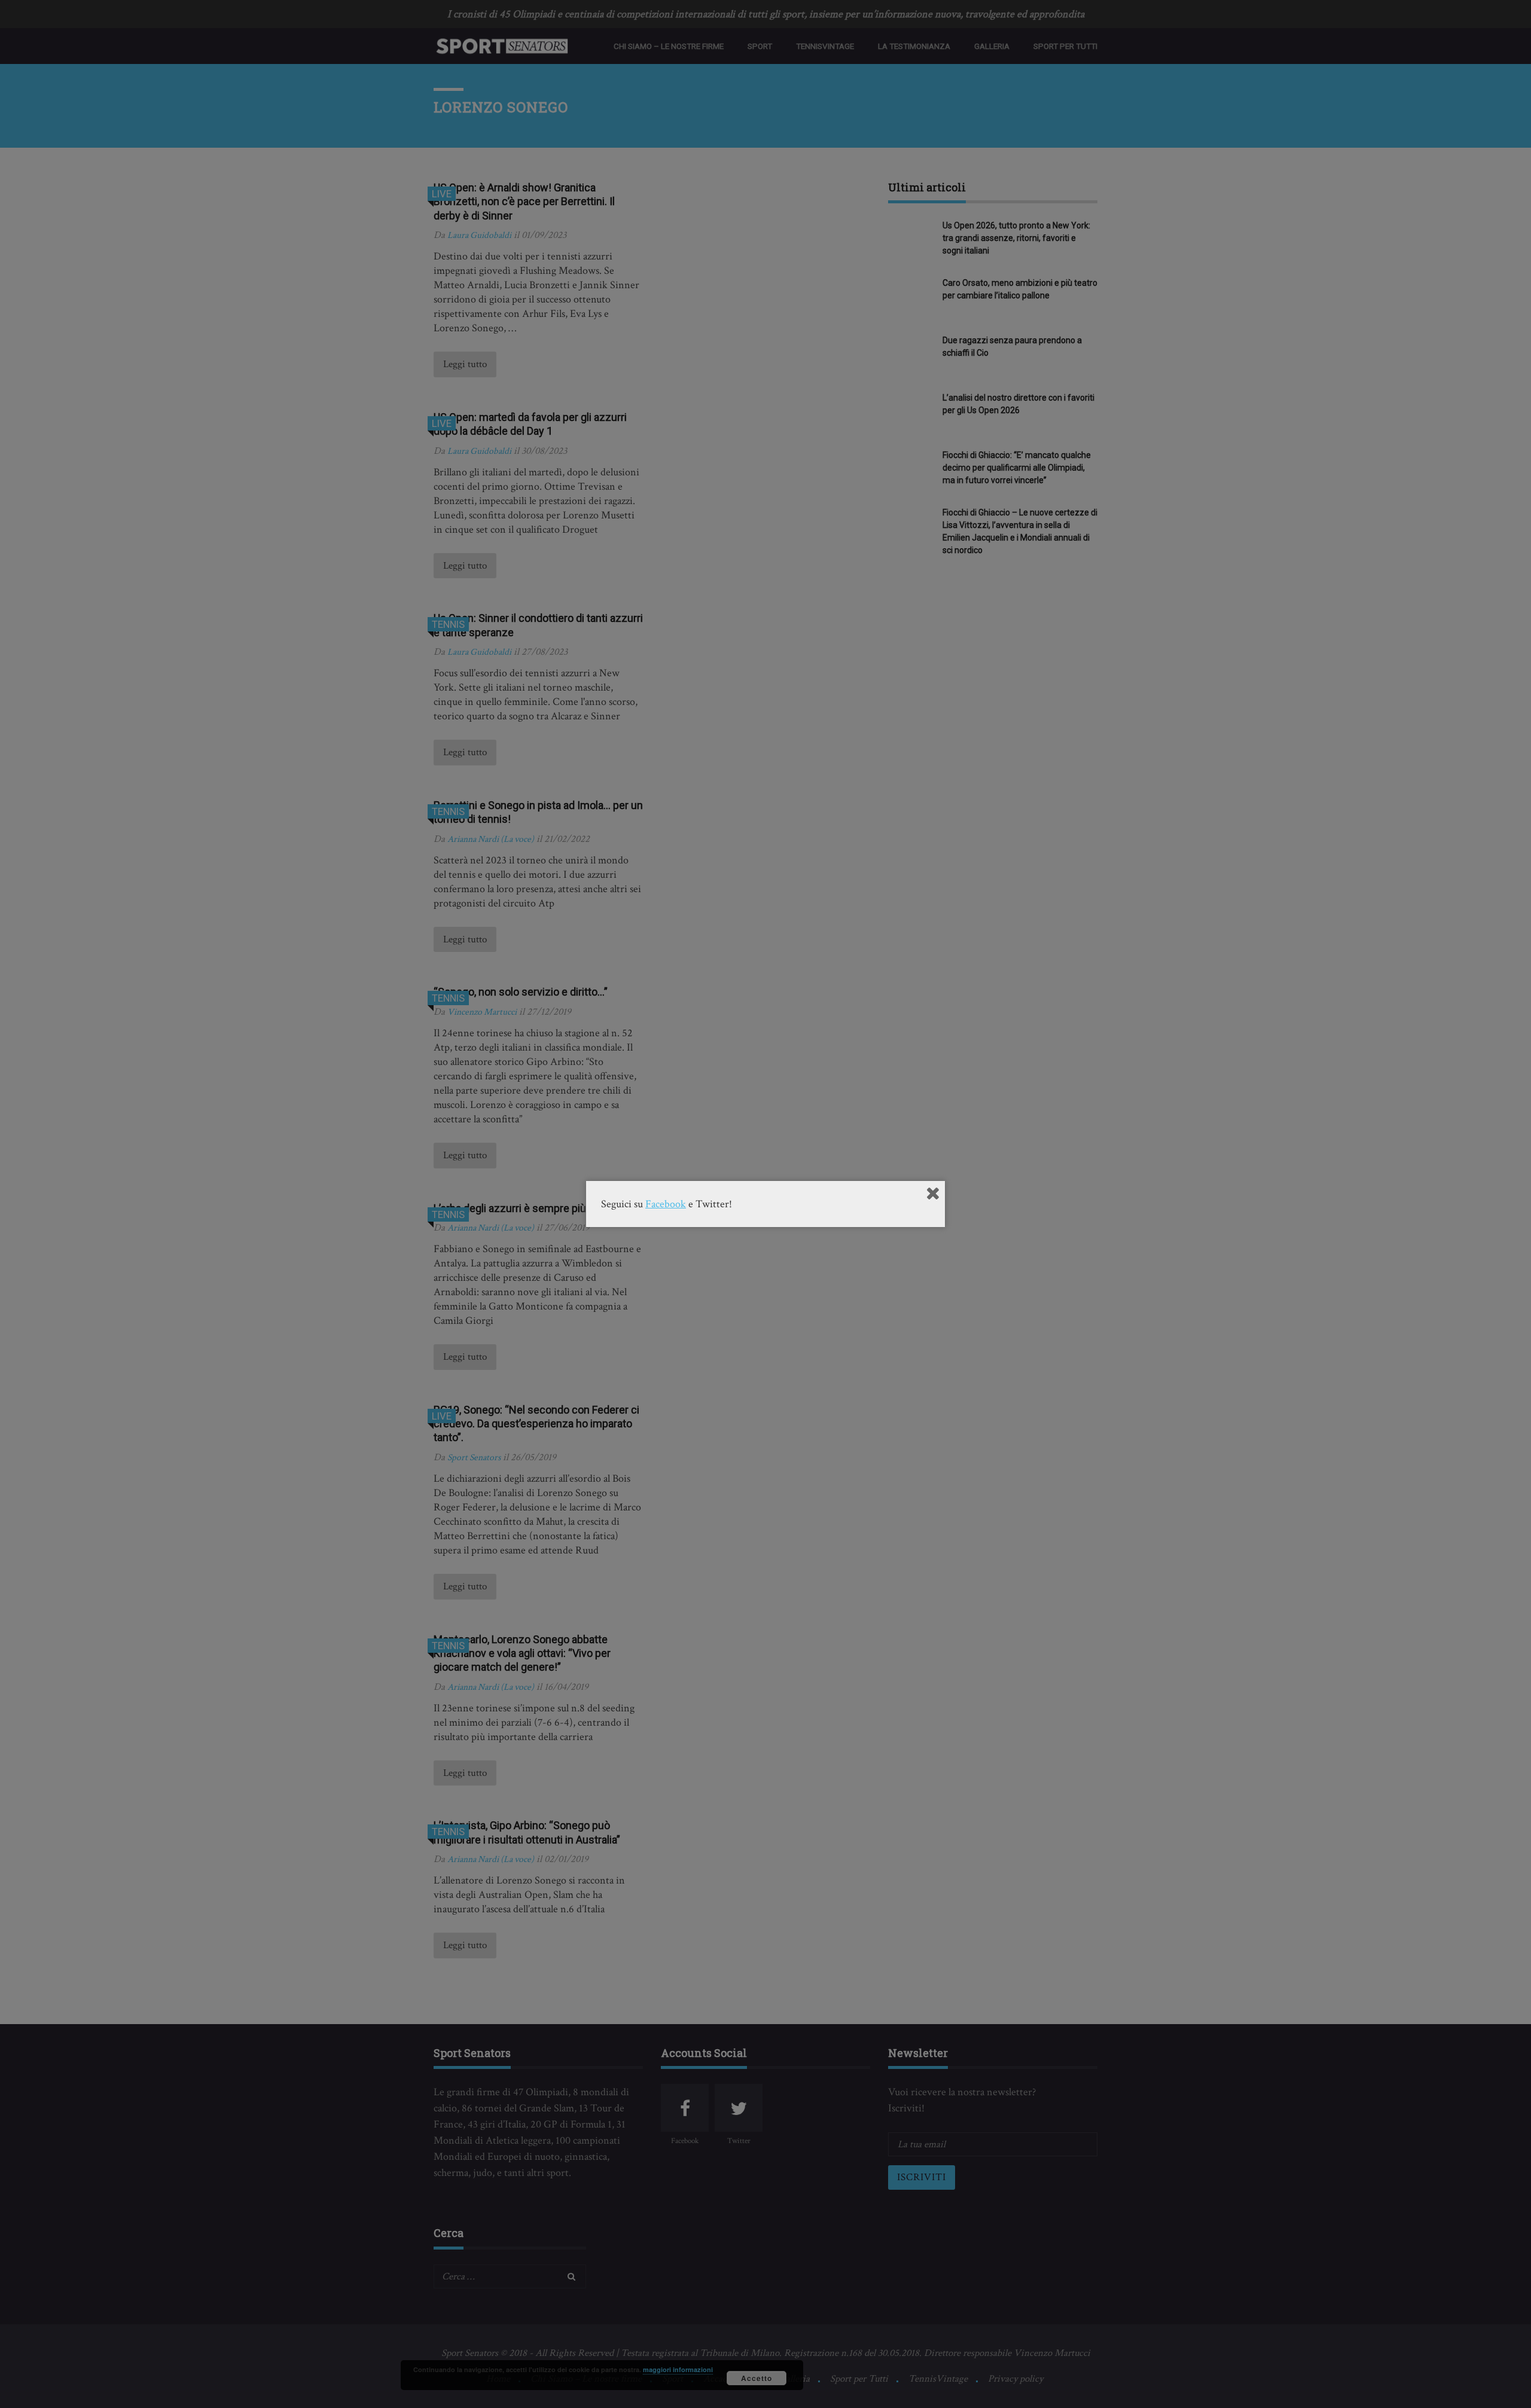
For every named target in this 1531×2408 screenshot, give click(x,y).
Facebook (666, 1204)
